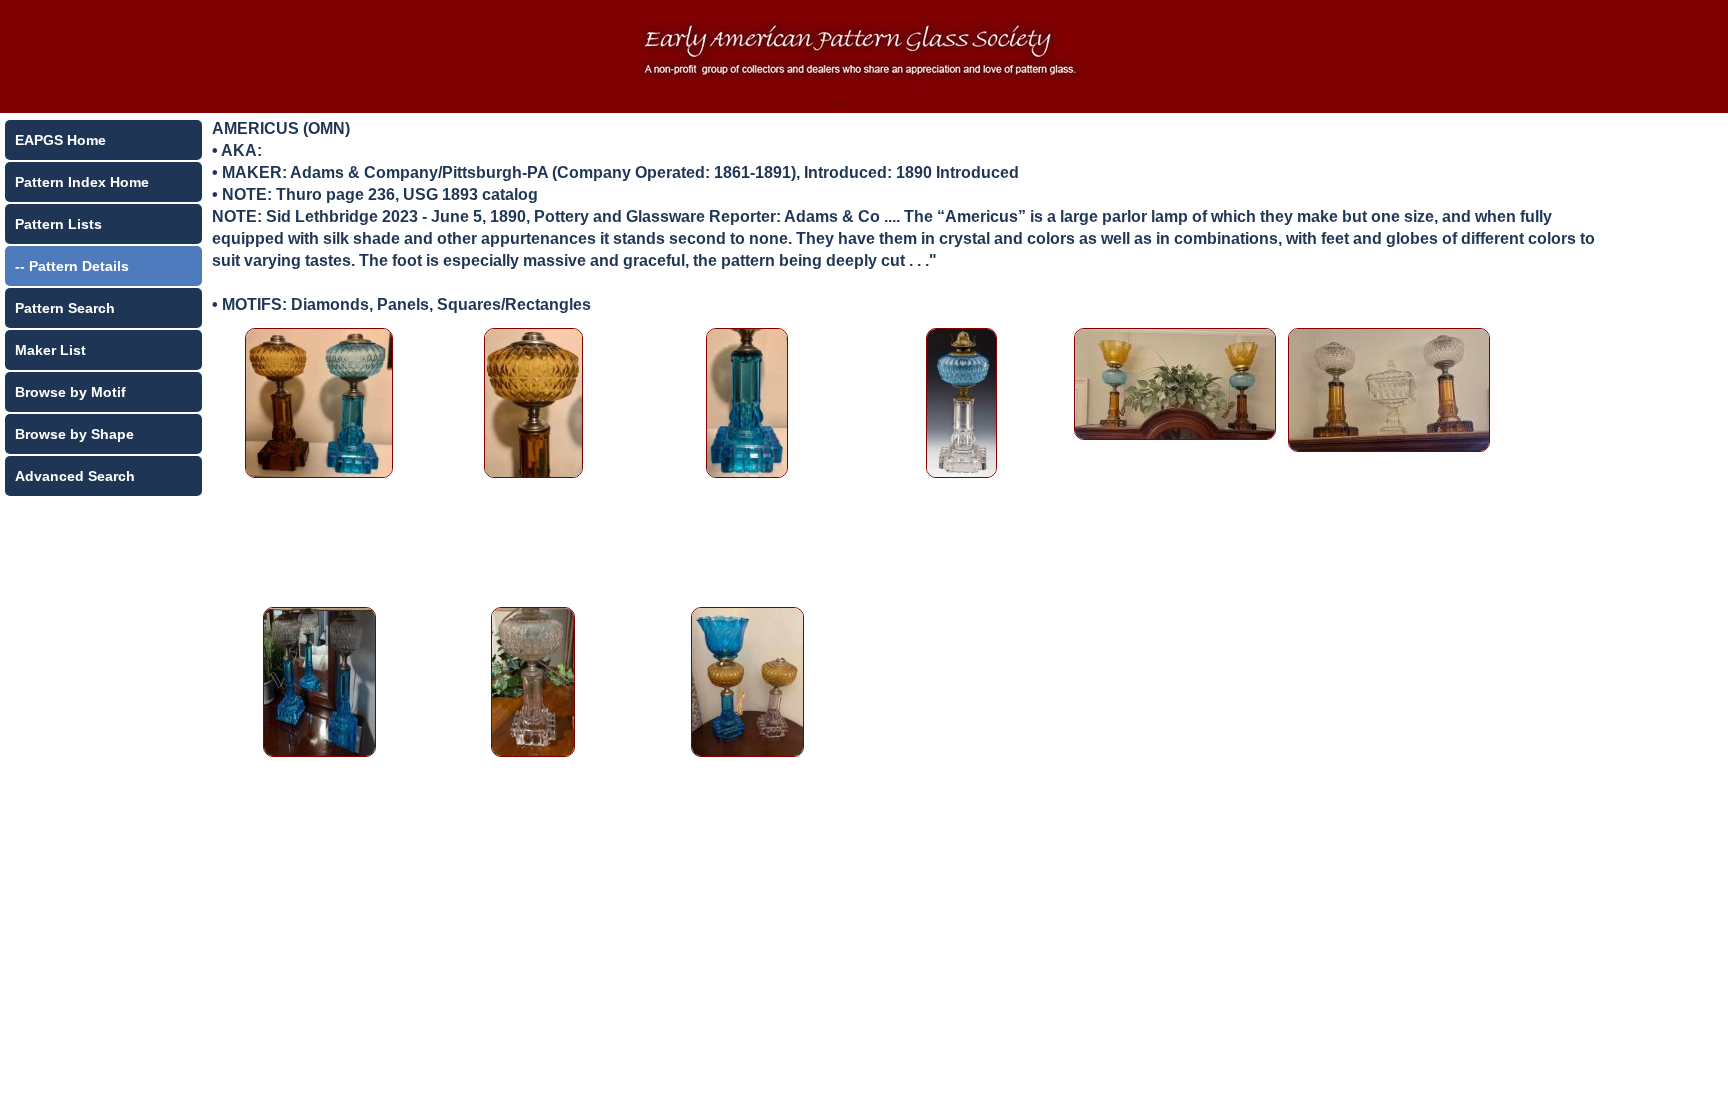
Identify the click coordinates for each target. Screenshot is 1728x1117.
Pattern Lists (58, 224)
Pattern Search (65, 308)
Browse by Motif (70, 392)
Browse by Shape (74, 434)
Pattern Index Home (82, 182)
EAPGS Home (60, 140)
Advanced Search (75, 476)
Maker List (50, 350)
